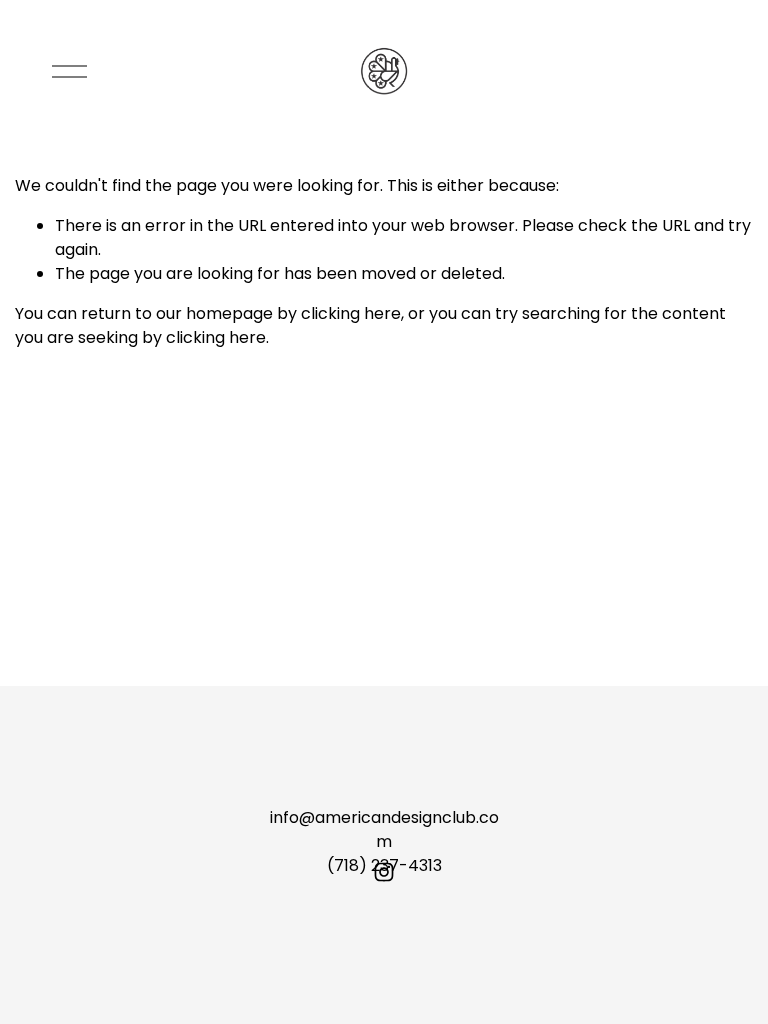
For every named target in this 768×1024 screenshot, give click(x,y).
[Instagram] (384, 872)
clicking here (351, 313)
